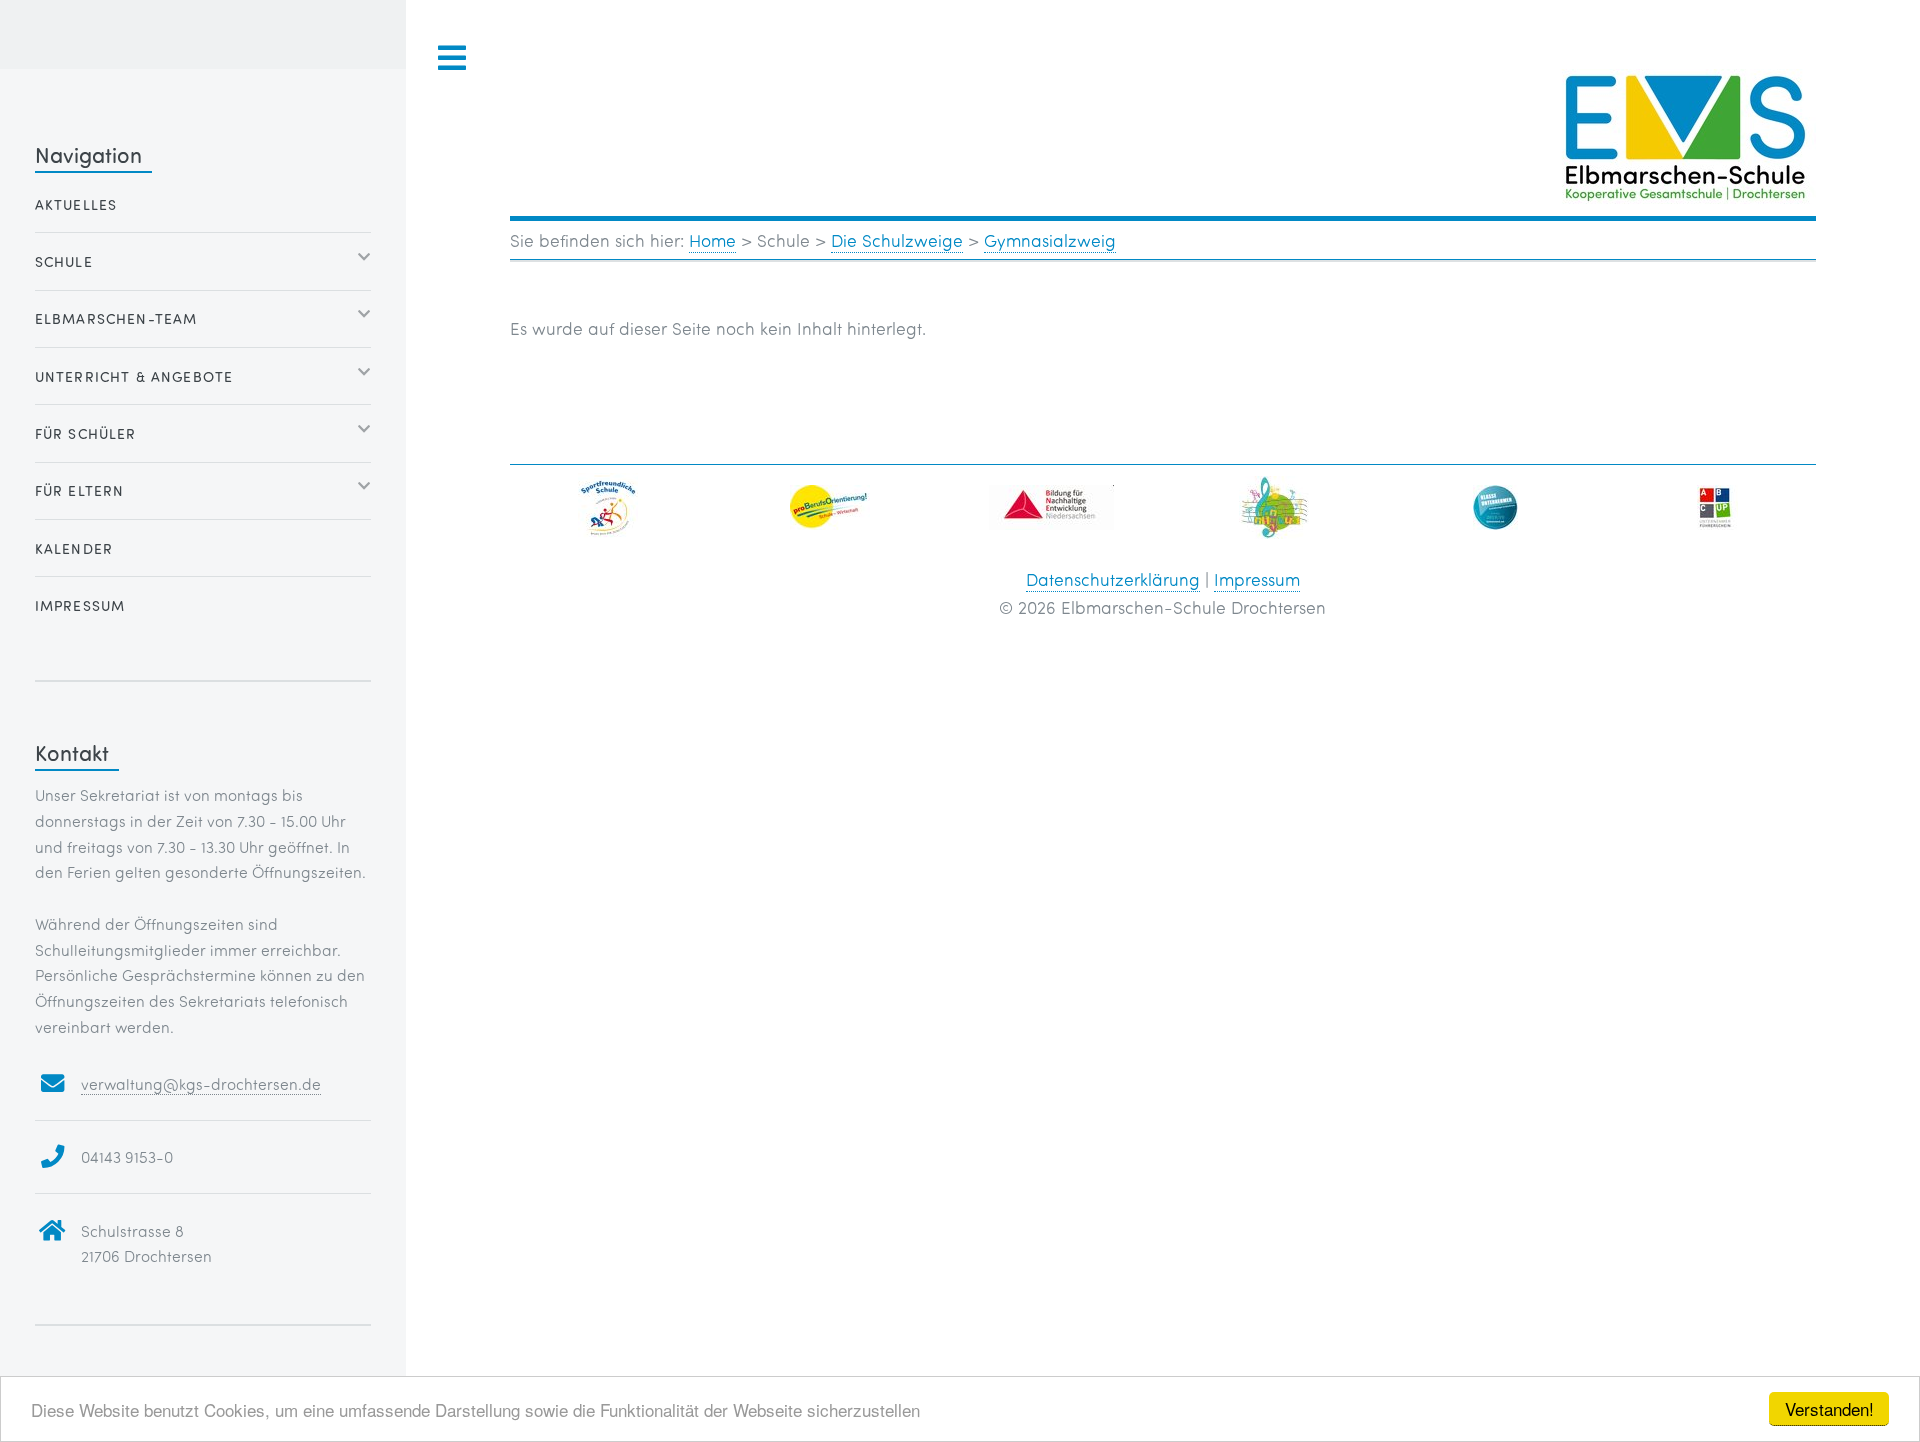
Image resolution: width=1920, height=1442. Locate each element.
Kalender (74, 548)
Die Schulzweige (897, 240)
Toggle (453, 58)
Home (712, 240)
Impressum (1257, 579)
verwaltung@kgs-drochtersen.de (201, 1083)
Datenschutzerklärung (1113, 579)
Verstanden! (1829, 1408)
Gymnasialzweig (1050, 240)
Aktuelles (76, 204)
